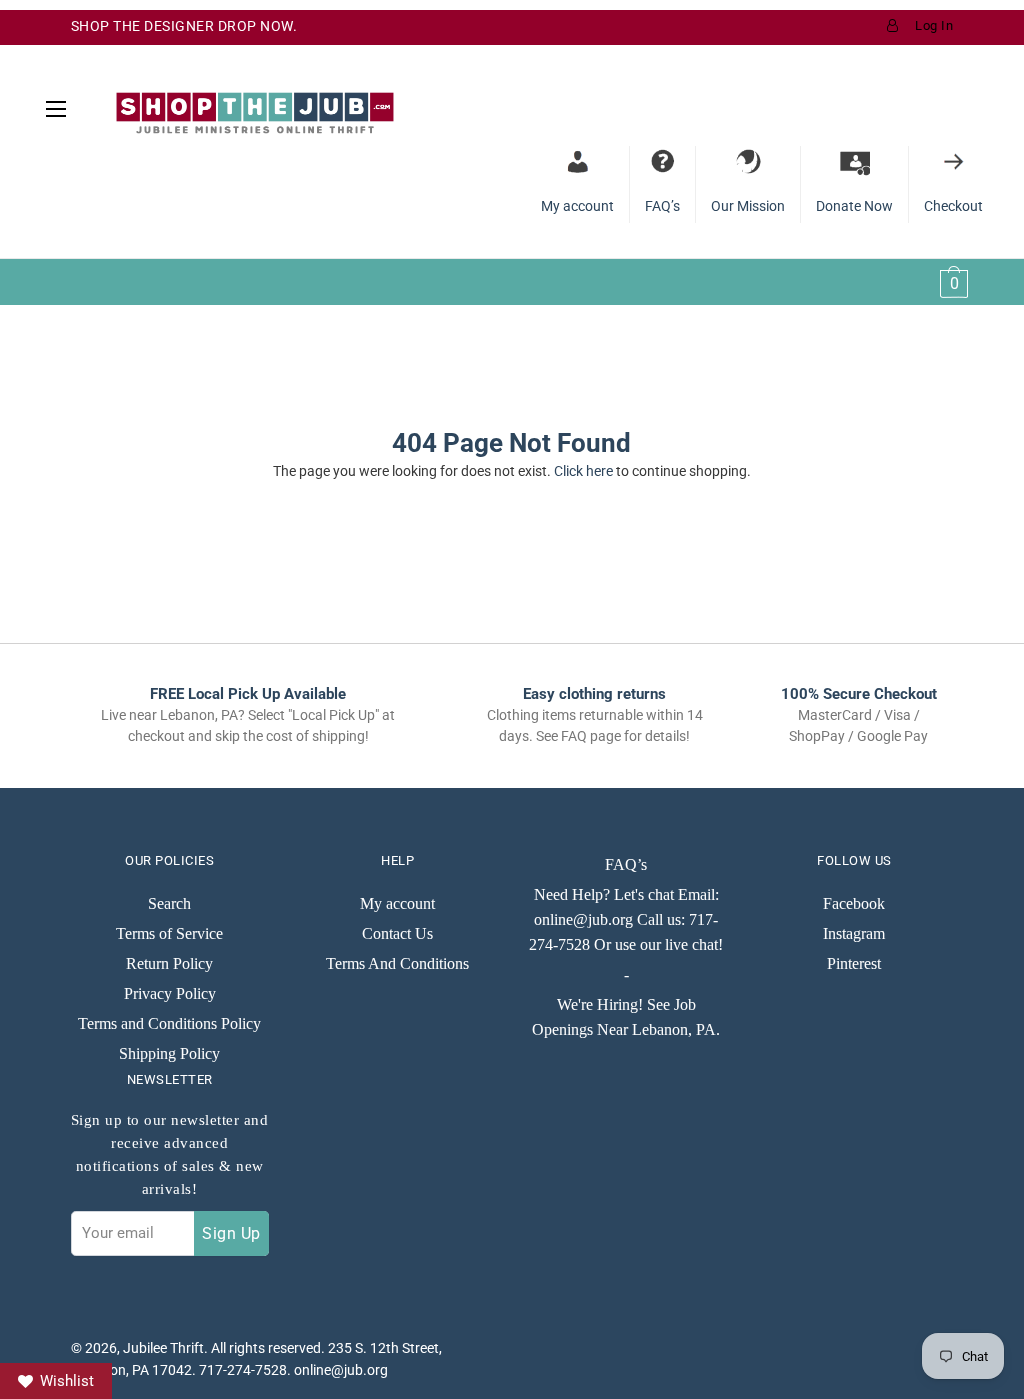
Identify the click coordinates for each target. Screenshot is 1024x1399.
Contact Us (397, 933)
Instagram (854, 933)
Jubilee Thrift (163, 1348)
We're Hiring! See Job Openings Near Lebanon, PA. (626, 1017)
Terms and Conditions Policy (169, 1023)
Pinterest (854, 963)
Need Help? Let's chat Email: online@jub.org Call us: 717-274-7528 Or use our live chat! (626, 919)
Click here (583, 471)
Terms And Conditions (397, 963)
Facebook (854, 903)
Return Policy (169, 963)
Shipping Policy (169, 1053)
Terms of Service (169, 933)
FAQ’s (626, 864)
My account (397, 903)
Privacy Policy (170, 993)
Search (169, 903)
